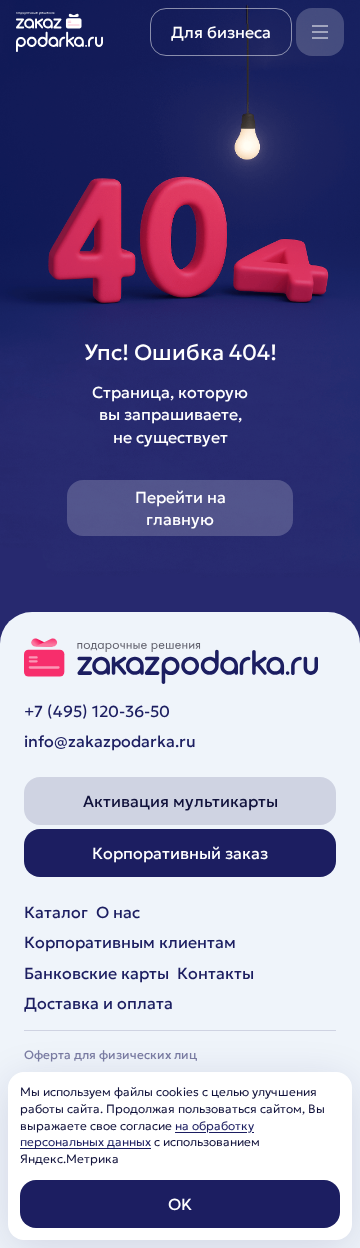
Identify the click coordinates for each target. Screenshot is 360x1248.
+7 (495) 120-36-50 (97, 711)
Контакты (215, 973)
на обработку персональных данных (137, 1134)
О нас (118, 912)
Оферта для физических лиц (110, 1054)
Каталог (56, 912)
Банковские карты (96, 973)
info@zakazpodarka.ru (110, 741)
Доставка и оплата (98, 1003)
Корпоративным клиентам (130, 942)
